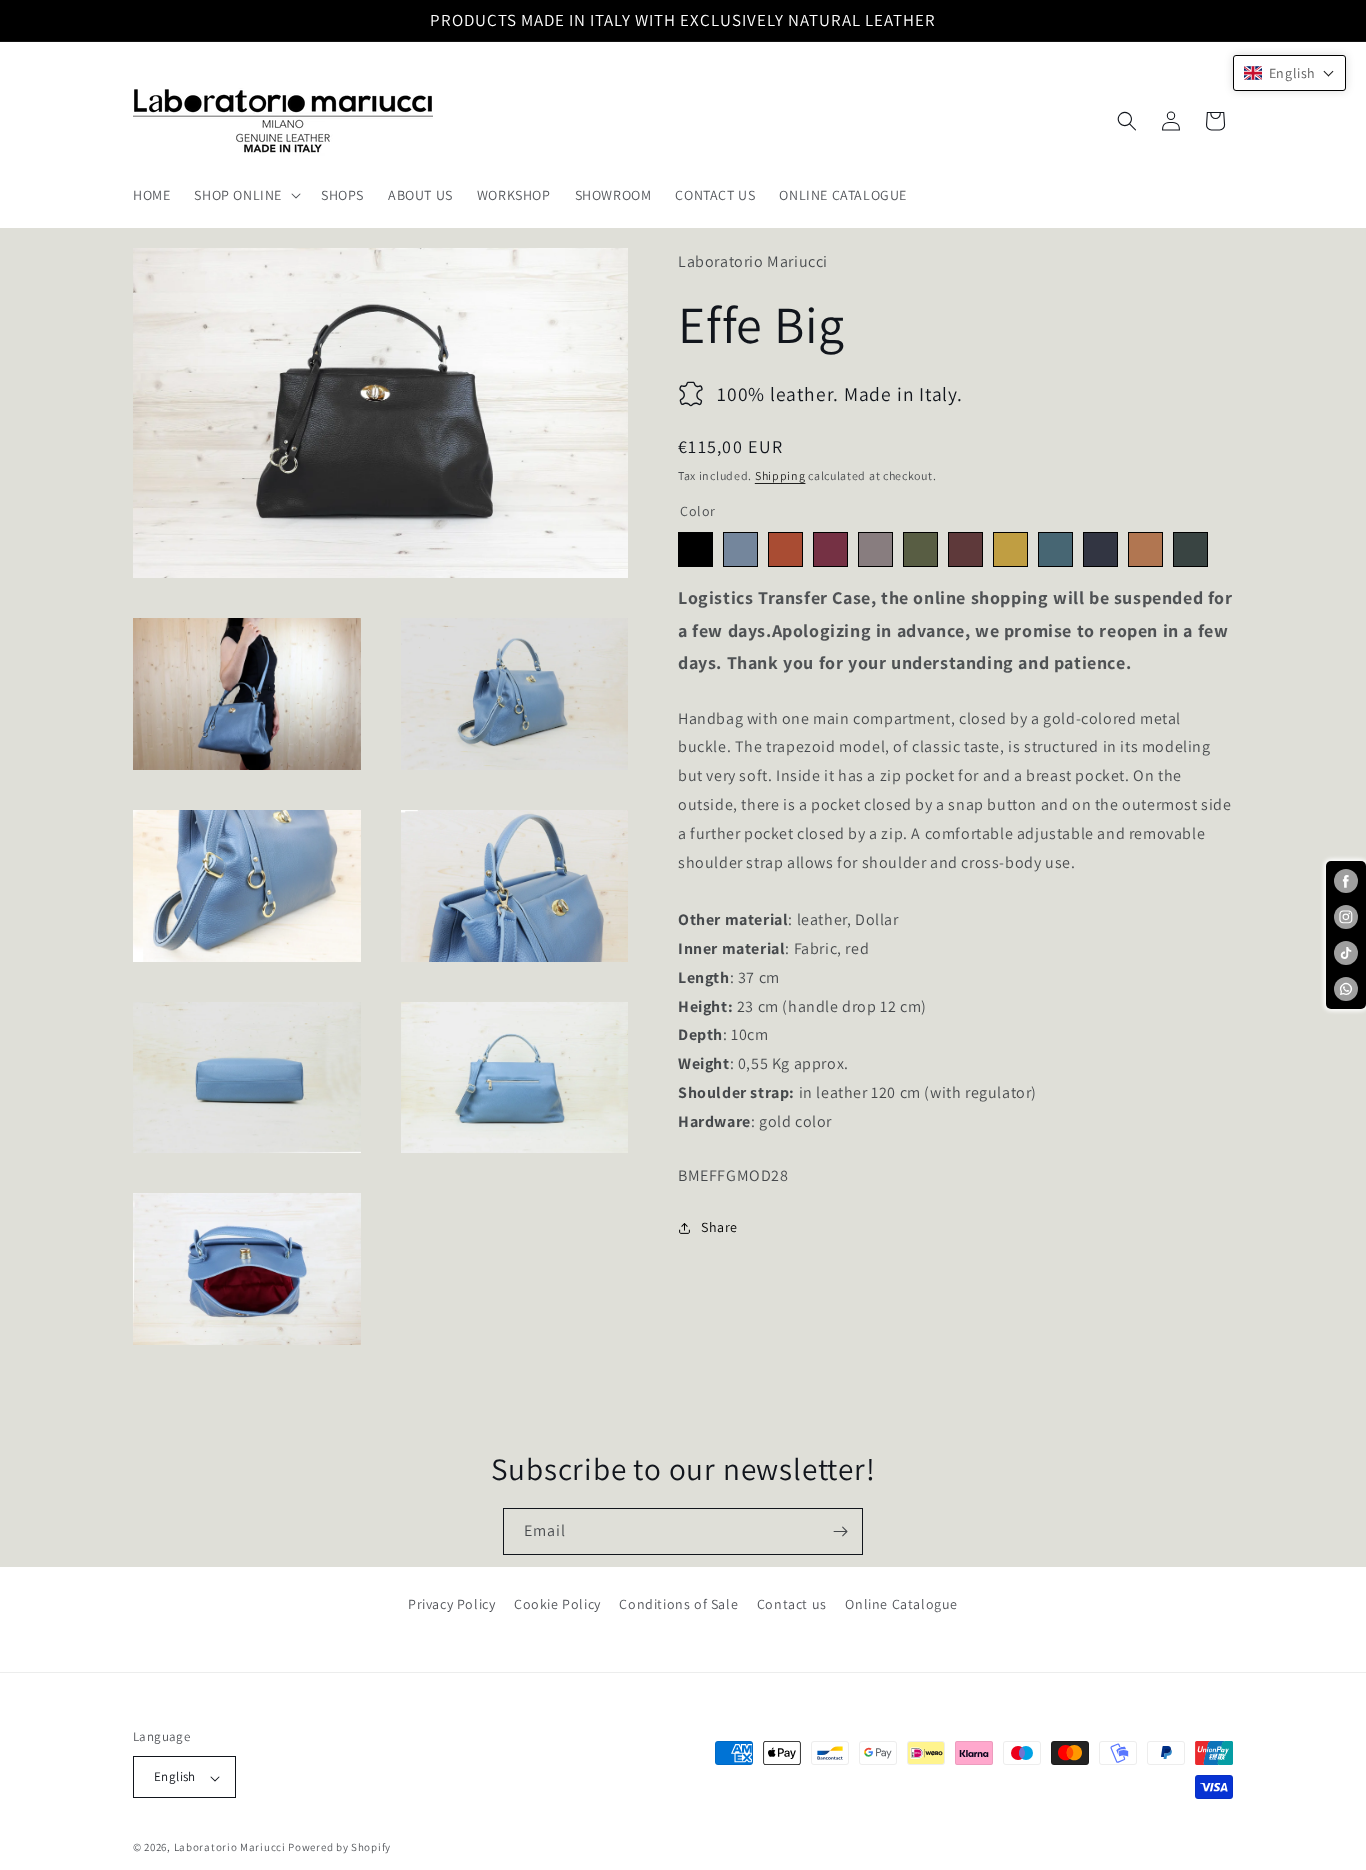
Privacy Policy (451, 1604)
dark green (1190, 550)
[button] (245, 195)
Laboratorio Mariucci (230, 1848)
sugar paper (740, 550)
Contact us (792, 1604)
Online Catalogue (901, 1604)
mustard (1010, 550)
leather (1145, 550)
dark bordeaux (965, 550)
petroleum (1055, 550)
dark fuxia (830, 550)
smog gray (875, 550)
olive (920, 550)
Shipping (780, 475)
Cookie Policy (557, 1604)
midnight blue (1100, 550)
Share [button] (719, 1227)
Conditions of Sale (678, 1604)
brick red (785, 550)
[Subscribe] (840, 1531)
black (695, 550)
